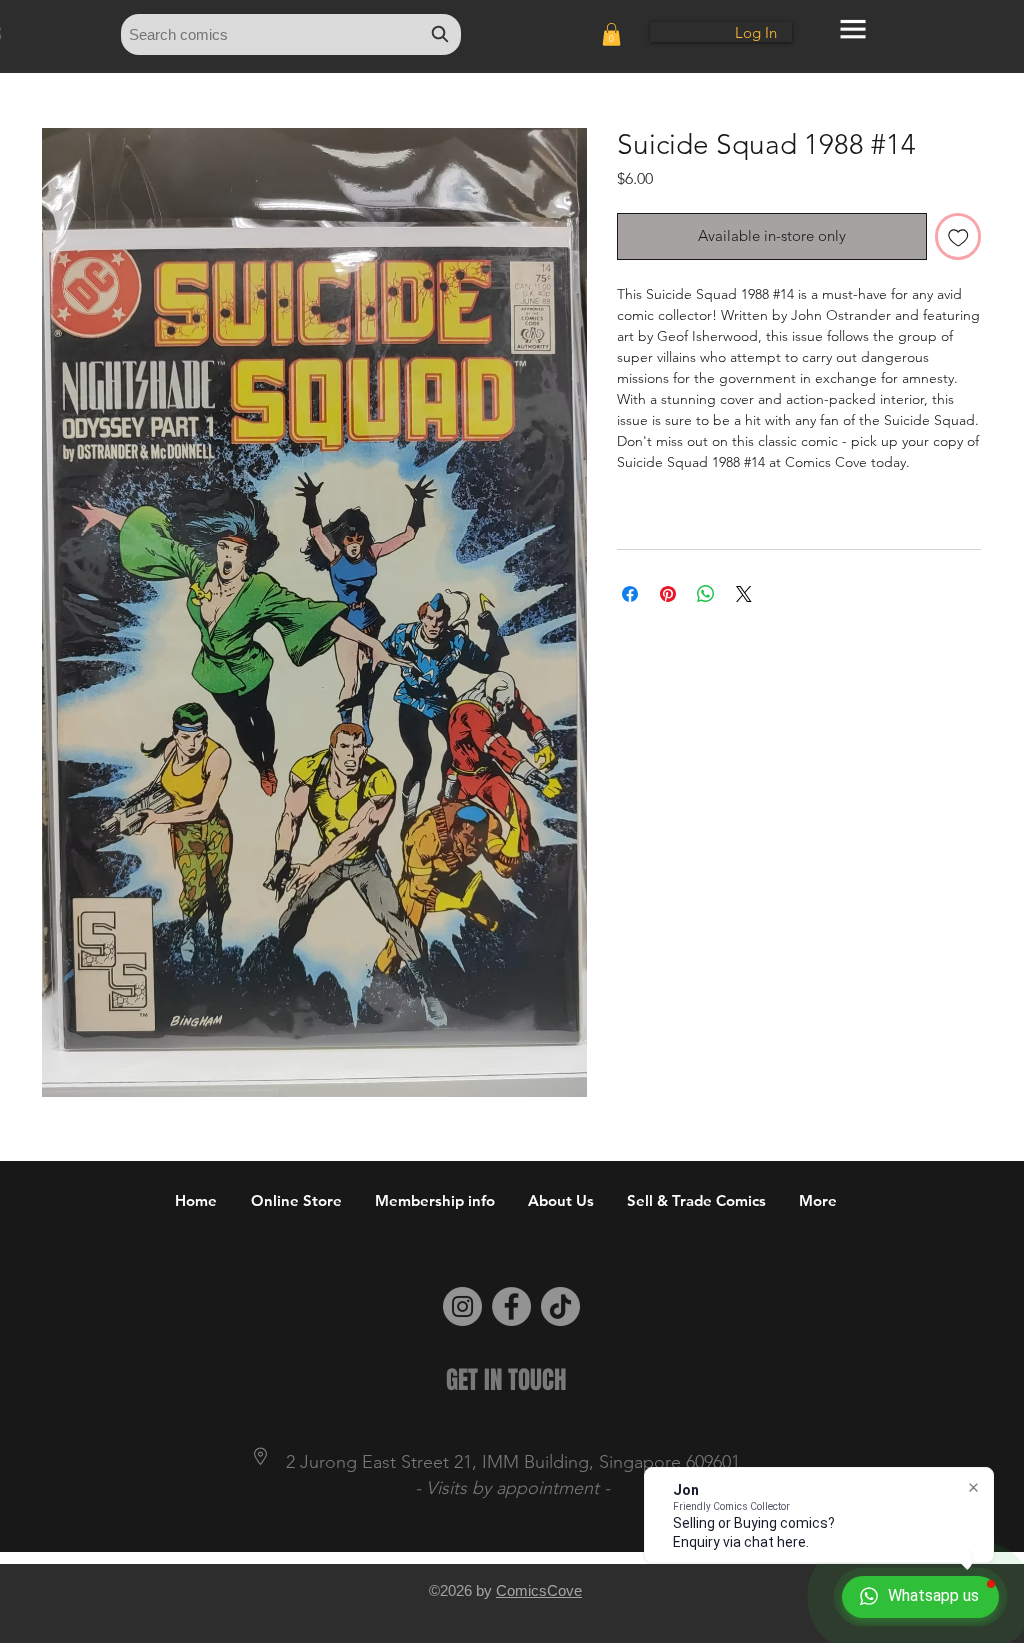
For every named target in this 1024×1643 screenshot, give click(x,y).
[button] (611, 34)
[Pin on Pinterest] (668, 594)
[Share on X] (744, 594)
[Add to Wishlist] (958, 236)
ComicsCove (539, 1590)
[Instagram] (462, 1306)
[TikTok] (560, 1306)
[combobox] (291, 34)
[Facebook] (511, 1306)
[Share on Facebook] (630, 594)
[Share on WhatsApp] (706, 594)
